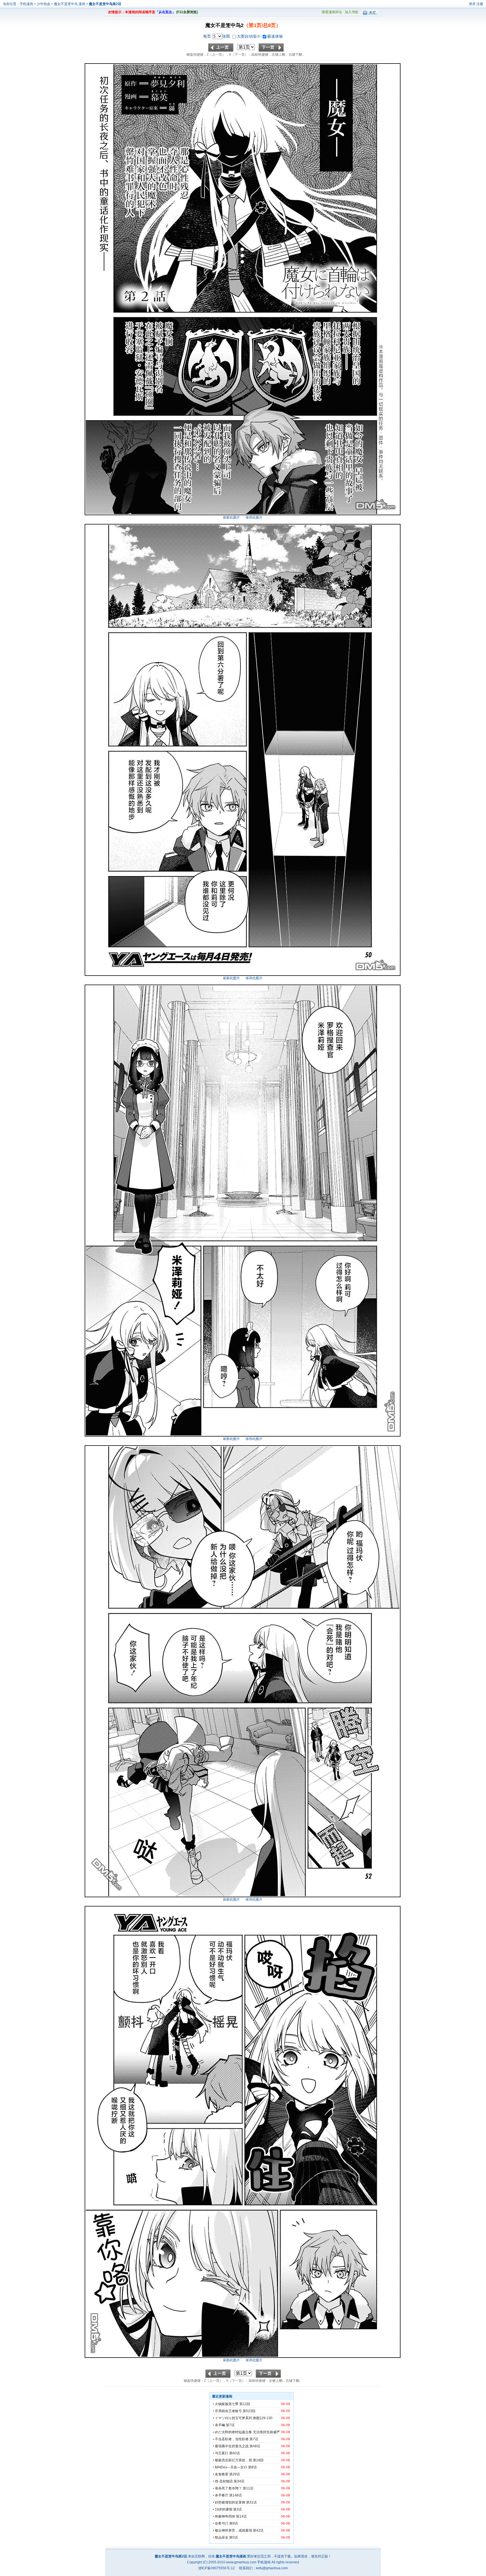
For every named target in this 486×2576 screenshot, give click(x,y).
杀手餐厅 (222, 2495)
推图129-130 (263, 2418)
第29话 (235, 2474)
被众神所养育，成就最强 (234, 2530)
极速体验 (275, 36)
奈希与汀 (222, 2523)
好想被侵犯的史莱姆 (230, 2502)
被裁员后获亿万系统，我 (233, 2460)
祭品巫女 (222, 2537)
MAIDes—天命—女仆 (231, 2467)
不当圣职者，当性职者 (232, 2439)
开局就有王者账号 (228, 2411)
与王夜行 (222, 2453)
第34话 (239, 2481)
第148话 (236, 2495)
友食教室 (222, 2474)
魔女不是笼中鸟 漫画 (70, 4)
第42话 (258, 2530)
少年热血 (44, 4)
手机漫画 (26, 4)
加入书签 (352, 12)
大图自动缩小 (249, 36)
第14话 (241, 2516)
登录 (472, 4)
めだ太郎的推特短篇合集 (233, 2432)
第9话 (234, 2523)
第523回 (249, 2411)
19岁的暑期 (224, 2509)
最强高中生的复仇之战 (232, 2446)
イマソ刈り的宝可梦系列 (233, 2418)
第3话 (238, 2509)
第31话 (251, 2502)
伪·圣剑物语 (224, 2481)
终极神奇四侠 (225, 2516)
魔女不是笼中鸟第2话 (105, 4)
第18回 (258, 2460)
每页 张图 (217, 36)
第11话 (248, 2488)
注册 (480, 4)
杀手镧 (220, 2425)
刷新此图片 (231, 517)
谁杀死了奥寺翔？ (228, 2488)
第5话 (234, 2537)
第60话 (235, 2453)
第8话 (252, 2467)
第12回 (245, 2404)
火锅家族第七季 (227, 2404)
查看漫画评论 (332, 12)
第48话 (255, 2446)
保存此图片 (254, 517)
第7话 (230, 2425)
